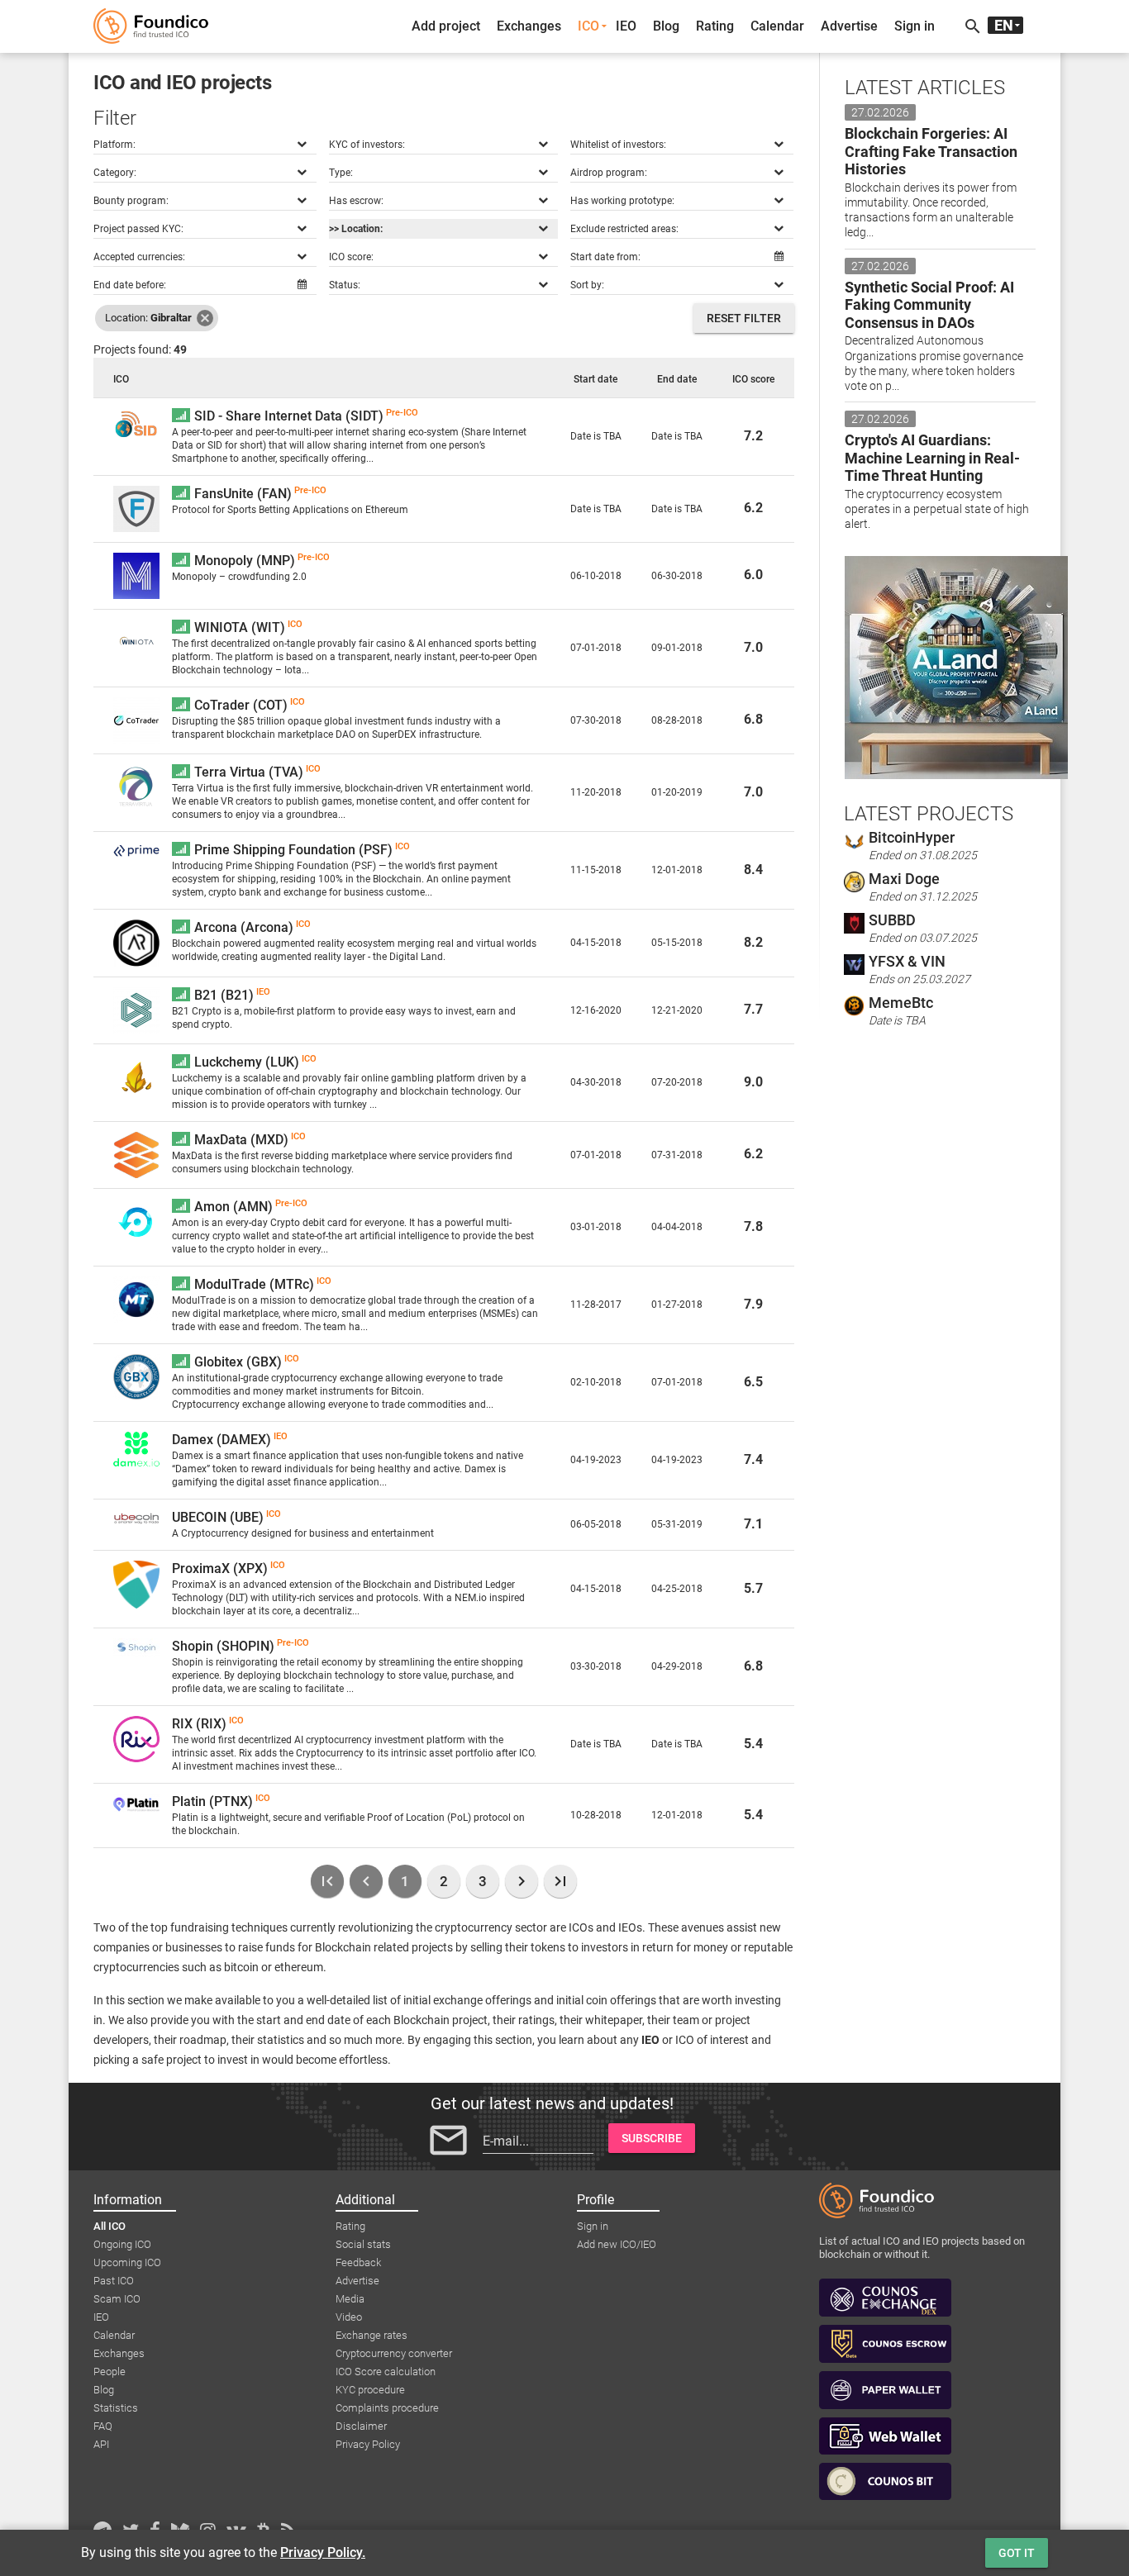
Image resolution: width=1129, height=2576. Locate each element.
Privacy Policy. (323, 2552)
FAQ (103, 2426)
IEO (626, 26)
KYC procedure (370, 2390)
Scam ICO (117, 2299)
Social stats (363, 2244)
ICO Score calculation (386, 2372)
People (110, 2372)
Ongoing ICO (122, 2244)
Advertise (849, 26)
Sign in (915, 26)
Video (349, 2317)
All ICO (110, 2226)
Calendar (777, 26)
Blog (666, 26)
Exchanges (529, 26)
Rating (715, 26)
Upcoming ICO (127, 2262)
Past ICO (114, 2281)
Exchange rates (372, 2335)
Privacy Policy (368, 2444)
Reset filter (744, 318)
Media (350, 2299)
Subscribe (652, 2138)
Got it (1017, 2553)
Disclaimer (361, 2426)
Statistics (116, 2408)
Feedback (358, 2262)
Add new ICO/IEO (617, 2244)
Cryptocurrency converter (394, 2353)
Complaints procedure (387, 2408)
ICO (588, 26)
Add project (446, 26)
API (101, 2444)
